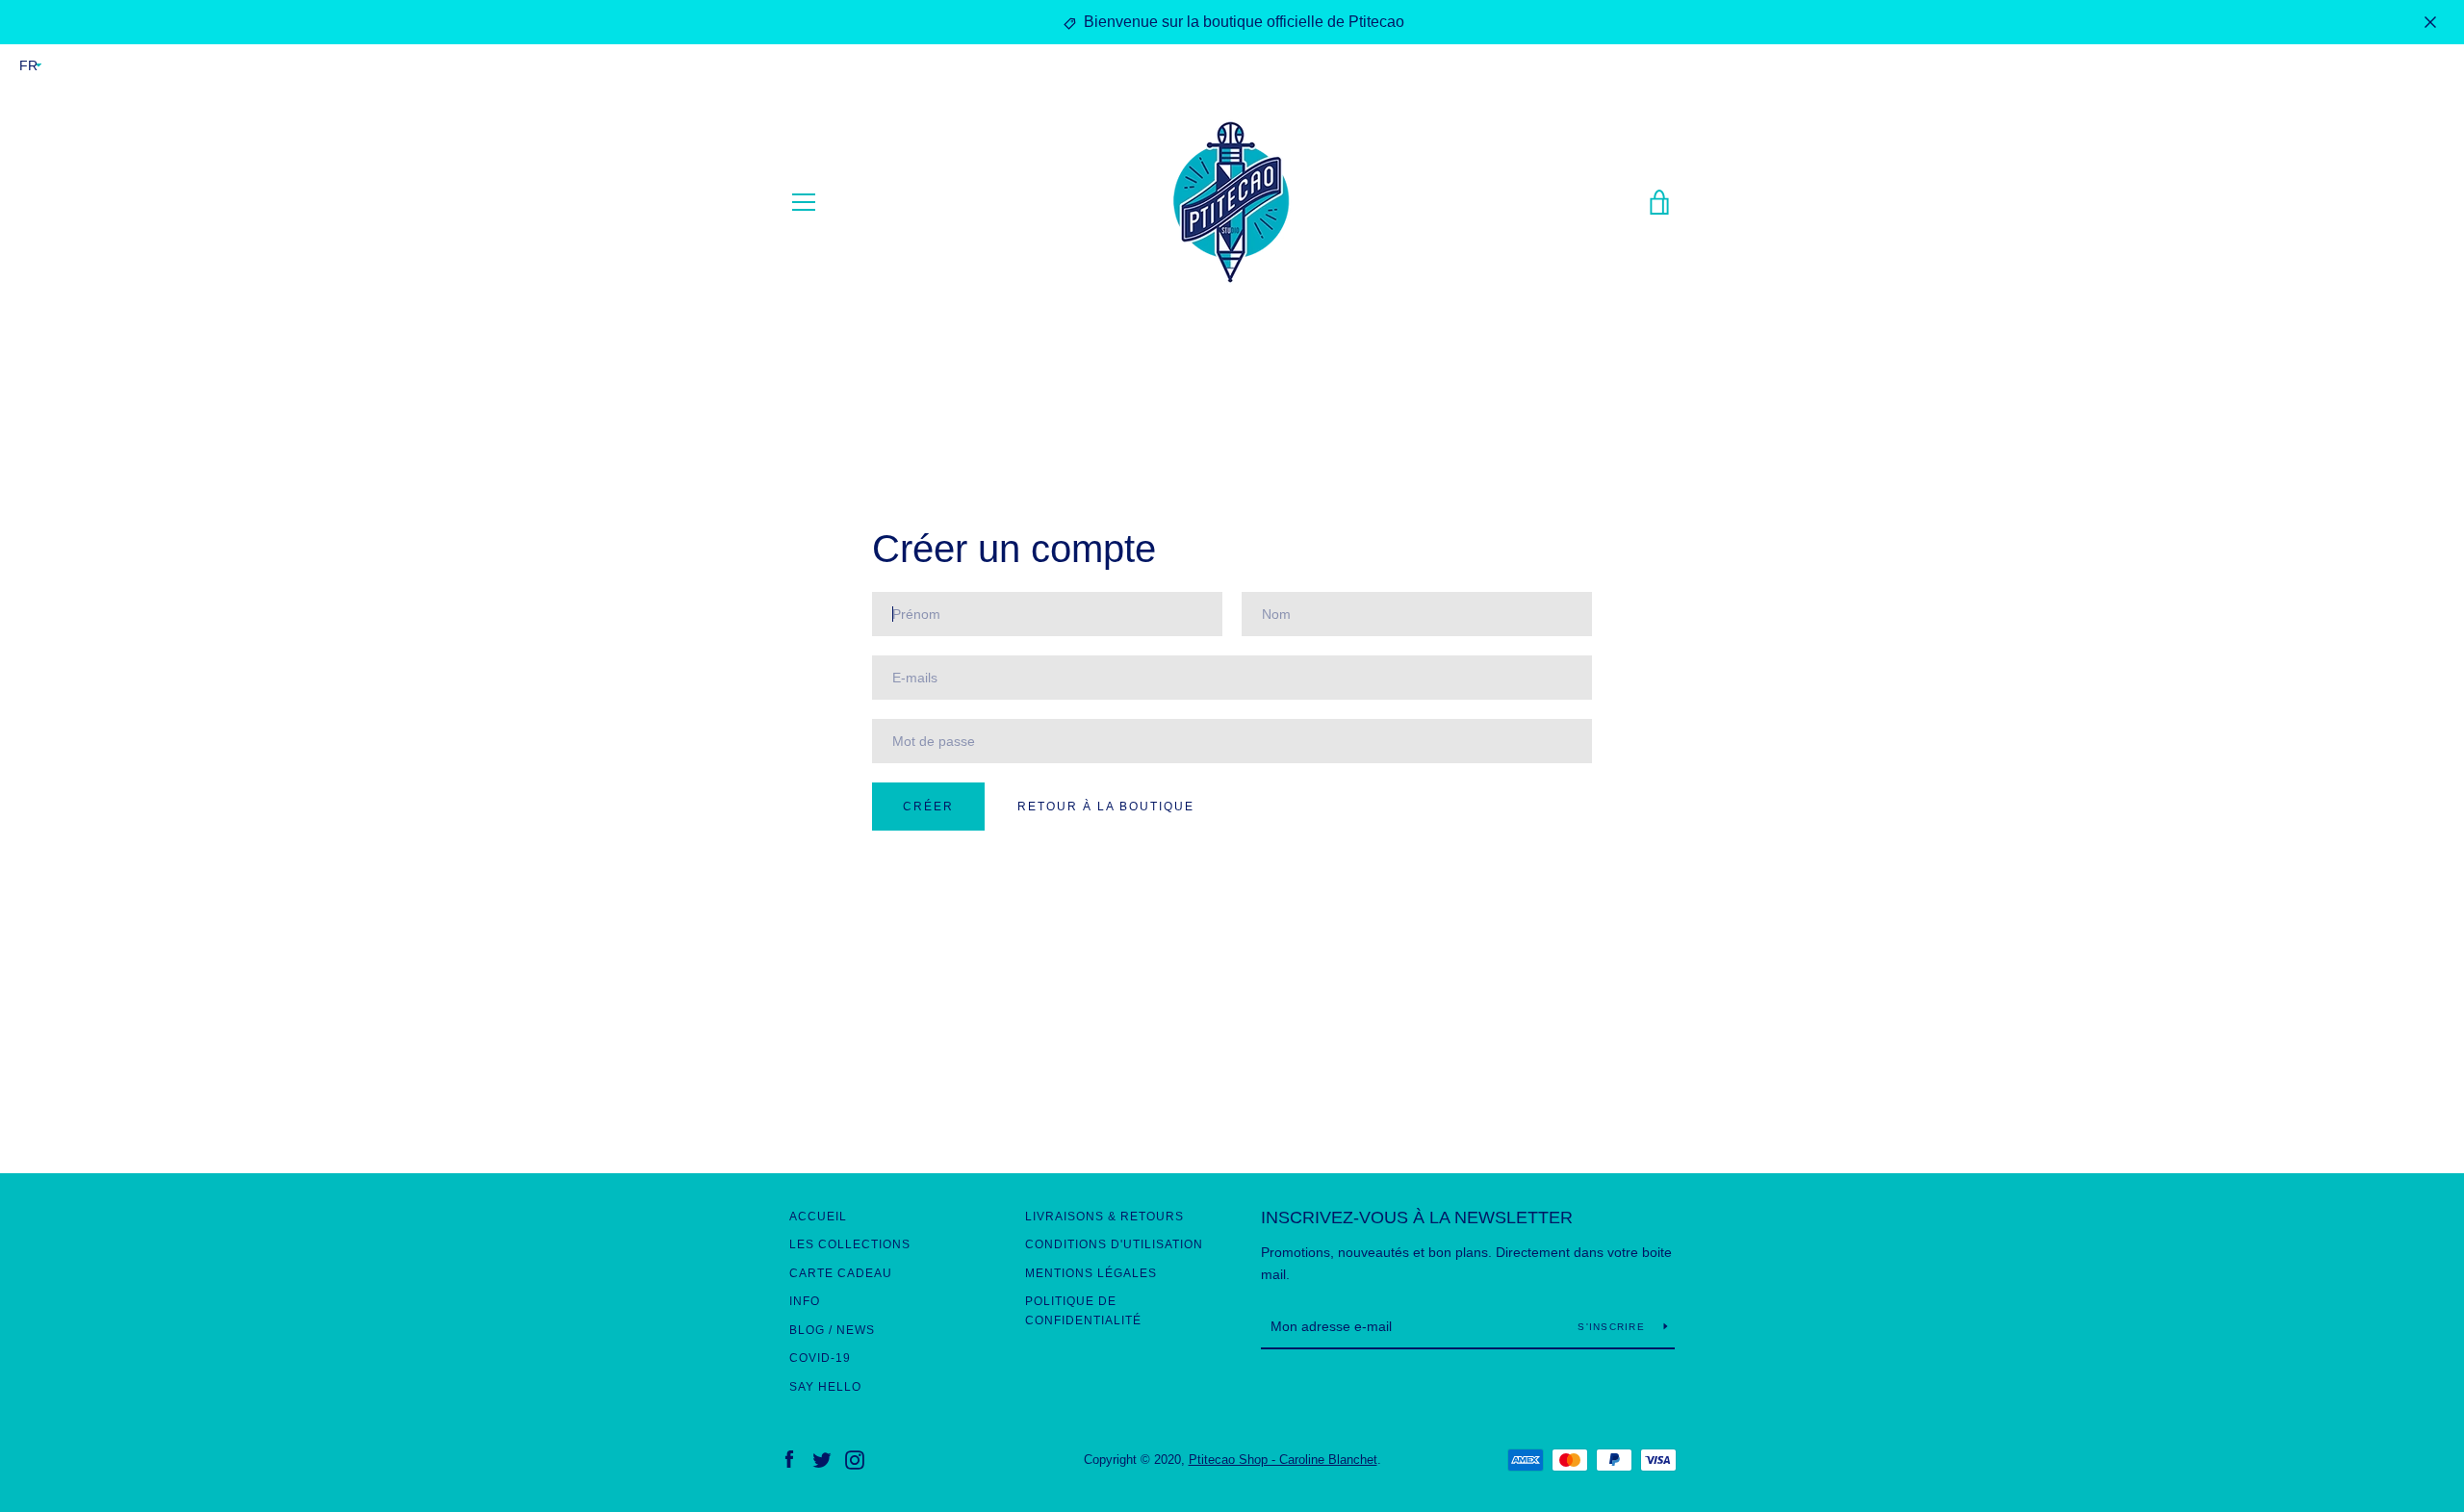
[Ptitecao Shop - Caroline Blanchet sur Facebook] (789, 1459)
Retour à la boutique (1106, 807)
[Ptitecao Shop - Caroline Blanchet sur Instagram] (855, 1459)
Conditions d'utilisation (1114, 1244)
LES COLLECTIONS (850, 1244)
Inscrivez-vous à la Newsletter (1417, 1217)
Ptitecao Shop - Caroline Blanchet (1283, 1460)
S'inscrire (1613, 1327)
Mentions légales (1091, 1273)
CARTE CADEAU (841, 1273)
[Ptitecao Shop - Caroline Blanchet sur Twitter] (822, 1459)
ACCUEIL (818, 1217)
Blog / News (832, 1330)
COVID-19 (820, 1358)
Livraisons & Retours (1104, 1217)
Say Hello (825, 1387)
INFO (805, 1301)
